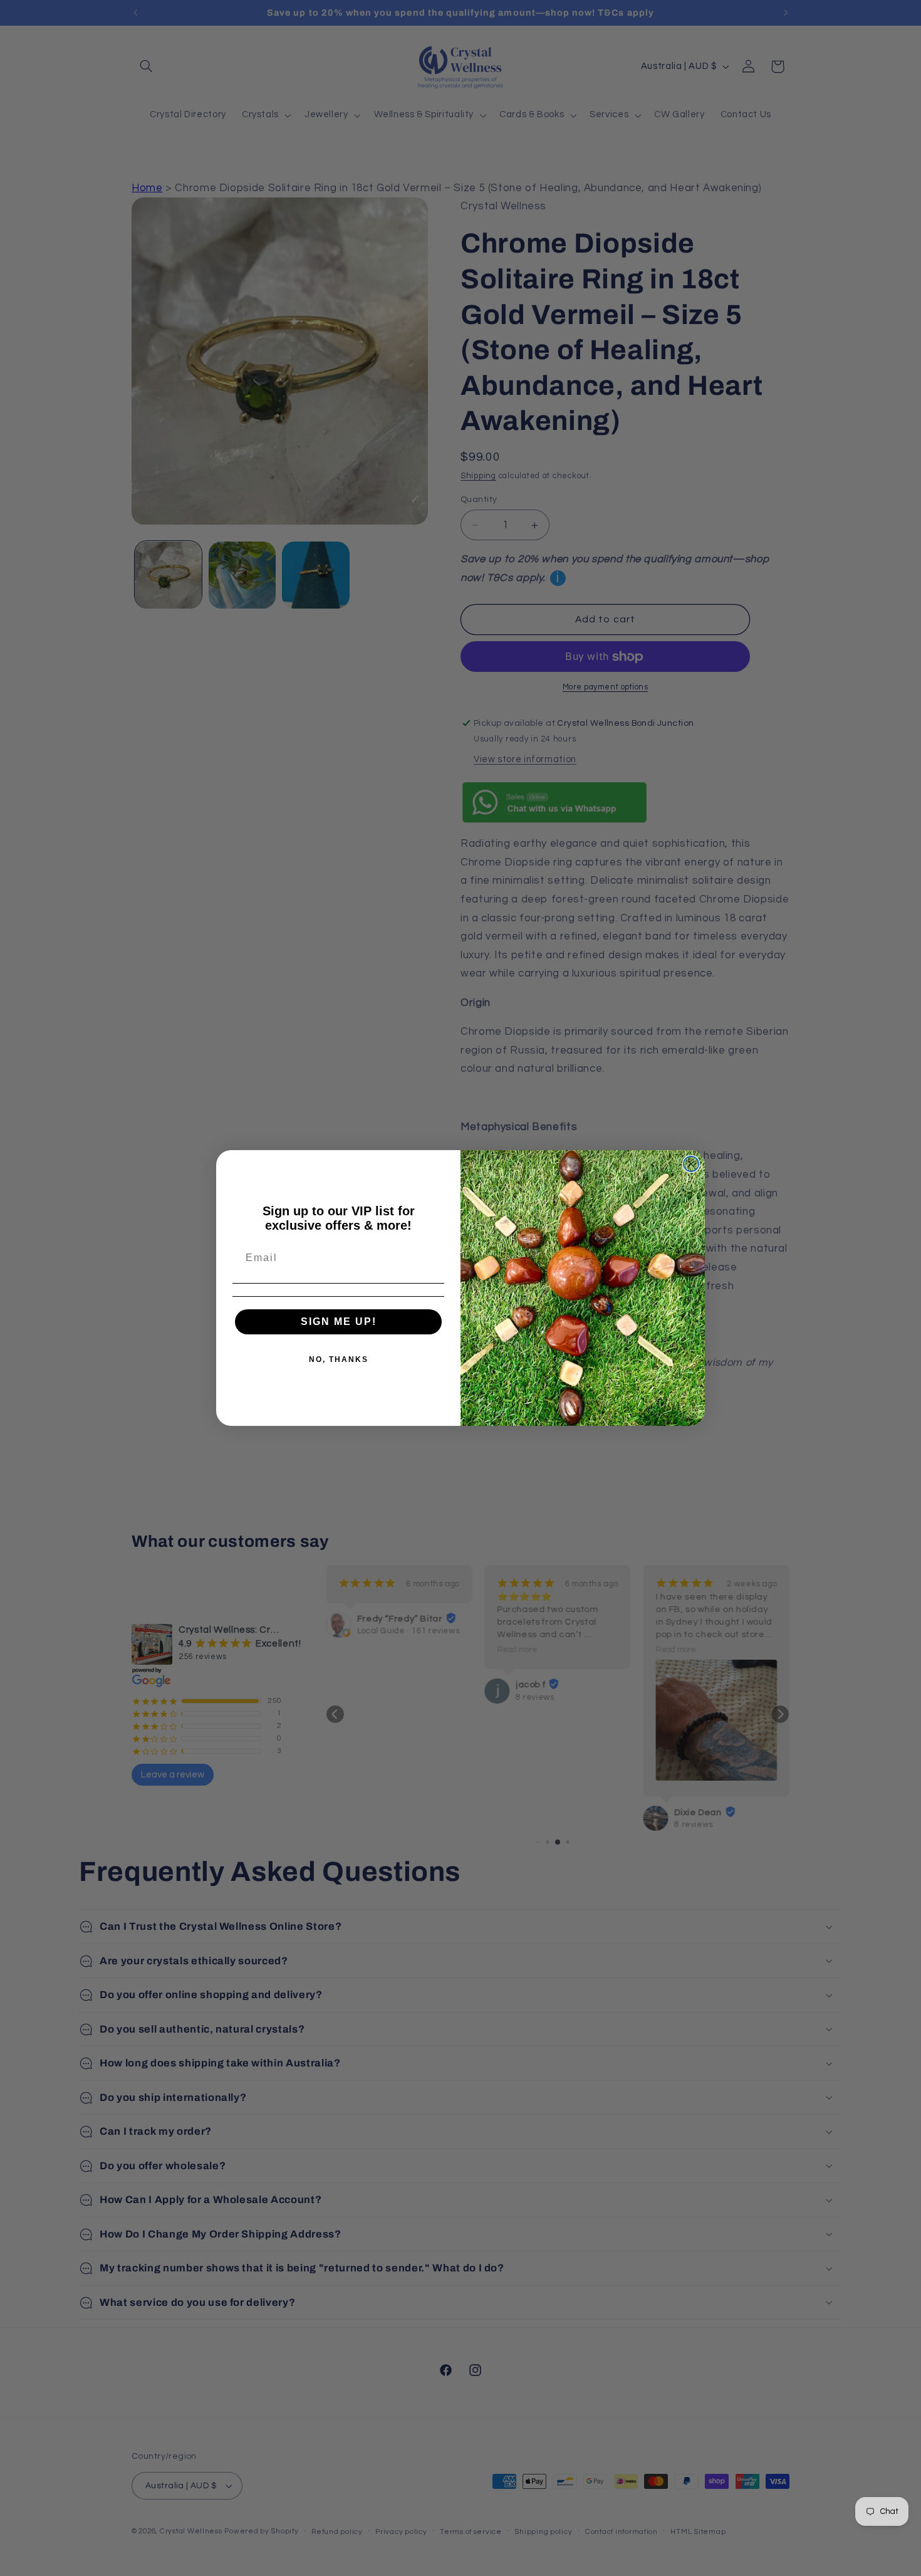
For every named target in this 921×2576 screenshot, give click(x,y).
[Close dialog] (691, 1164)
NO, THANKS (339, 1359)
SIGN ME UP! (339, 1322)
